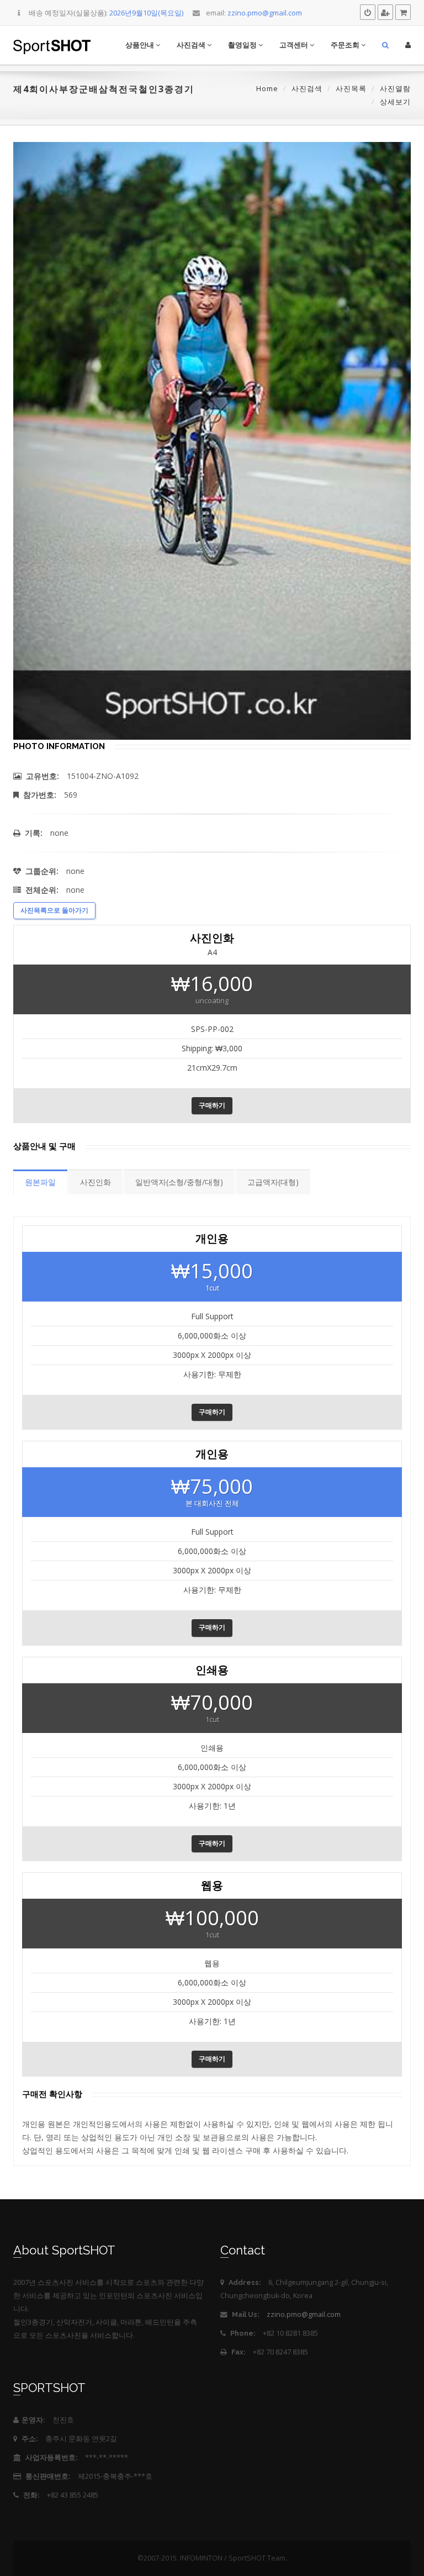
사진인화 (96, 1182)
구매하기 (212, 1105)
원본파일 (40, 1182)
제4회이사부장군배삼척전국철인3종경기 (104, 89)
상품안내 (141, 45)
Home (267, 88)
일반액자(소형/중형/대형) (179, 1182)
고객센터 (295, 45)
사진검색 (192, 45)
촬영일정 (243, 45)
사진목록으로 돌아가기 (54, 910)
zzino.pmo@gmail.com (304, 2314)
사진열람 (395, 88)
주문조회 (346, 45)
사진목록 (351, 88)
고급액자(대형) (273, 1182)
